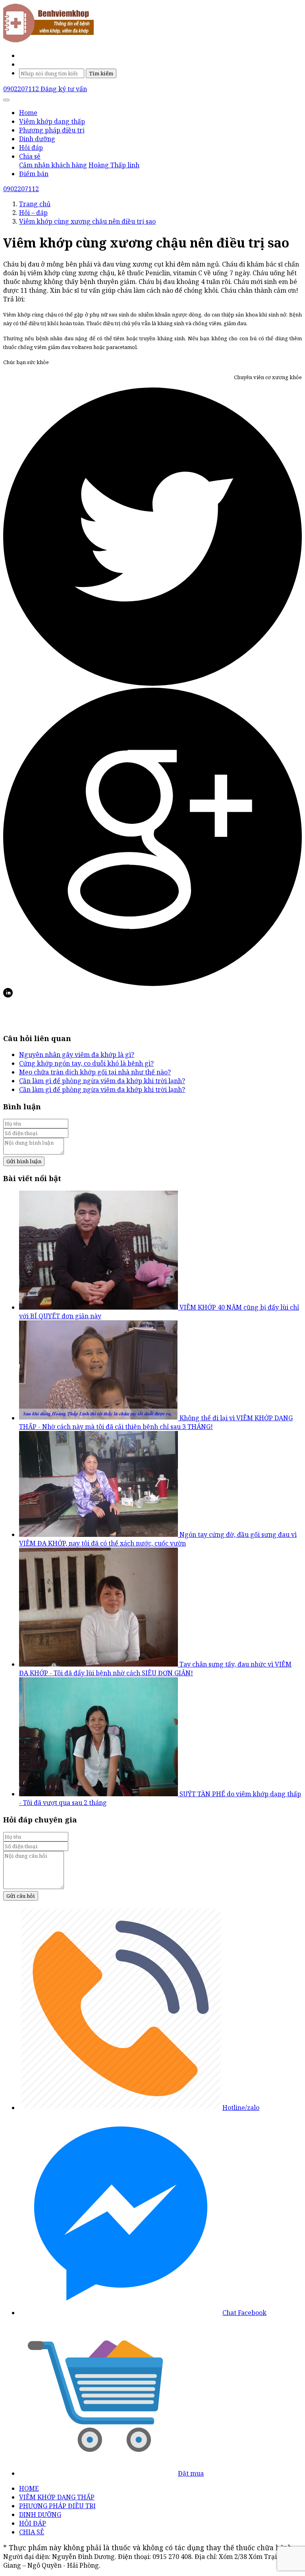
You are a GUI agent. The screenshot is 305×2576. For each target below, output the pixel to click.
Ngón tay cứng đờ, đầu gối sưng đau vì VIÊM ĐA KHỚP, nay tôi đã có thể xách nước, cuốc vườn (158, 1539)
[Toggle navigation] (6, 100)
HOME (29, 2488)
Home (28, 113)
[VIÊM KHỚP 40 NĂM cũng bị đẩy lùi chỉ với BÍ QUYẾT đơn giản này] (99, 1307)
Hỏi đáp (31, 148)
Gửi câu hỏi (21, 1896)
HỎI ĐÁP (33, 2523)
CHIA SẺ (32, 2532)
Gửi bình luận (24, 1161)
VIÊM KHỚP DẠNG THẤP (57, 2497)
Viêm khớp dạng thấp (52, 121)
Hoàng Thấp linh (114, 165)
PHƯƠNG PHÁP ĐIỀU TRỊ (57, 2506)
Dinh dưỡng (37, 139)
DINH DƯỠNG (40, 2515)
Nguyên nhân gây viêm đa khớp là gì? (77, 1055)
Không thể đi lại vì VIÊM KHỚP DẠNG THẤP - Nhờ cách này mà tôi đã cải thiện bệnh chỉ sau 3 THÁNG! (156, 1422)
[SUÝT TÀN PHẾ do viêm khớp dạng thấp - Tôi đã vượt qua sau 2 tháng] (99, 1794)
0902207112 (22, 89)
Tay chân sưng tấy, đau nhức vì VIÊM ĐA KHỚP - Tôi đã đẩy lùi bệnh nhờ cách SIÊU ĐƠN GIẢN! (155, 1669)
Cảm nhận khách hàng (53, 165)
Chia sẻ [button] (30, 156)
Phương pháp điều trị (52, 130)
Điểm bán (34, 174)
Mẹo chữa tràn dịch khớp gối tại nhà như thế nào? (95, 1072)
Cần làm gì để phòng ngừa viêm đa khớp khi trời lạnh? (102, 1081)
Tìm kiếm (101, 73)
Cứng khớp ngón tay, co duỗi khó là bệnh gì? (86, 1063)
